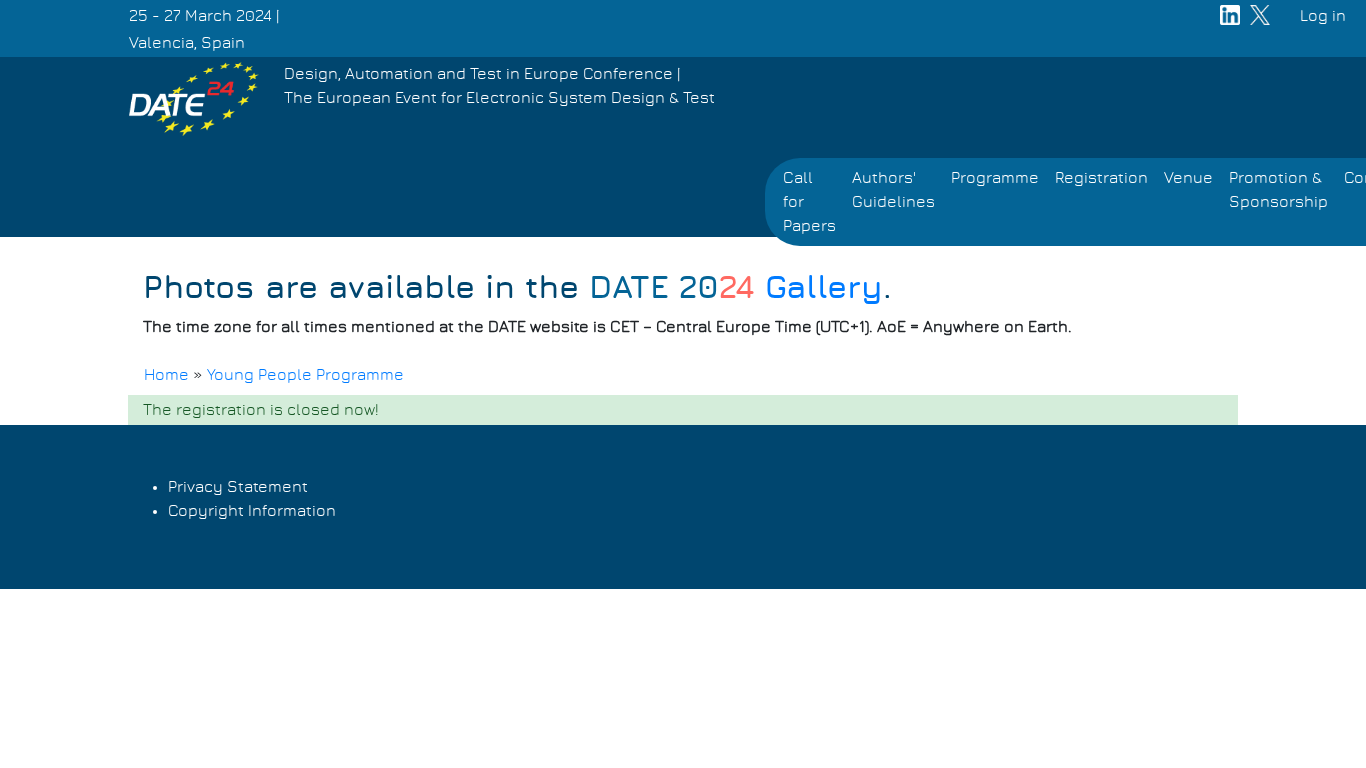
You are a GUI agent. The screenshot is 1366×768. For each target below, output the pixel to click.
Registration (1101, 178)
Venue (1188, 178)
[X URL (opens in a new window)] (1260, 28)
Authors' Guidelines (893, 190)
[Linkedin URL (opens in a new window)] (1230, 28)
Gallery (736, 288)
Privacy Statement (238, 487)
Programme (995, 178)
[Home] (194, 99)
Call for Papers (809, 202)
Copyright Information (252, 511)
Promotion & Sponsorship (1278, 190)
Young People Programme (305, 375)
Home (166, 375)
